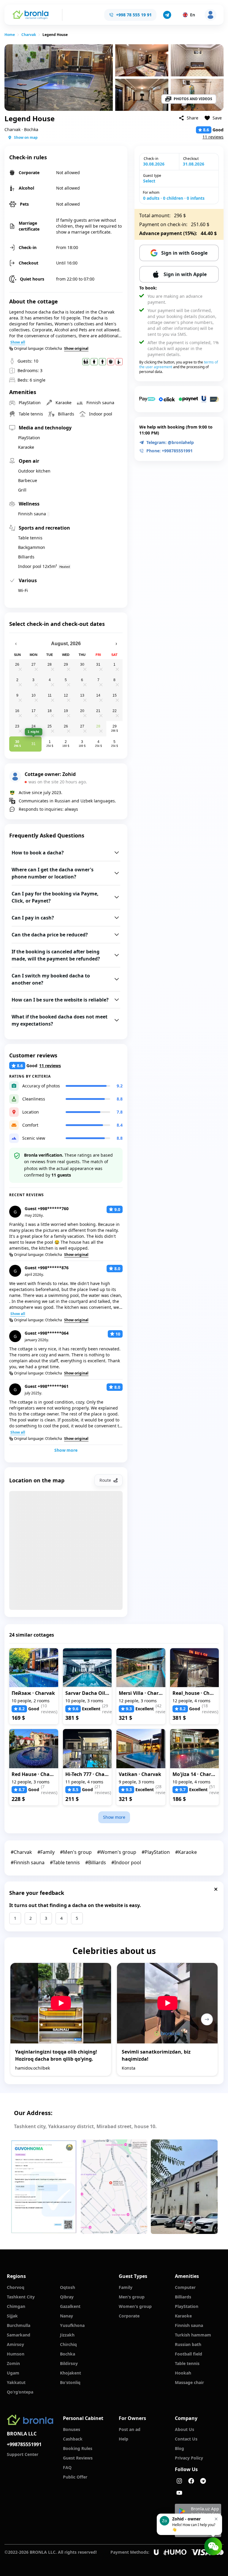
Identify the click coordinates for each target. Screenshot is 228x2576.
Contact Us (186, 2439)
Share (193, 118)
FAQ (67, 2467)
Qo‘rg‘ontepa (20, 2392)
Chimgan (16, 2306)
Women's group (135, 2306)
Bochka (68, 2354)
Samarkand (19, 2335)
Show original (76, 349)
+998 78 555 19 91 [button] (134, 15)
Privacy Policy (189, 2458)
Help (123, 2439)
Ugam (13, 2373)
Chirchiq (68, 2344)
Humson (16, 2354)
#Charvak (21, 1852)
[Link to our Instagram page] (179, 2481)
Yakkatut (16, 2382)
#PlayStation (156, 1852)
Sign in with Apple (185, 274)
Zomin (13, 2363)
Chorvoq (16, 2287)
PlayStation (187, 2306)
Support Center (23, 2454)
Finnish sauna (189, 2325)
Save (217, 118)
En (193, 15)
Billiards (183, 2297)
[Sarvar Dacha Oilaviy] (87, 1668)
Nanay (66, 2316)
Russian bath (188, 2344)
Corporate (129, 2316)
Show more (66, 1450)
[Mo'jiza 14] (195, 1749)
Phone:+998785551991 (170, 451)
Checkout (191, 159)
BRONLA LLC (22, 2434)
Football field (189, 2354)
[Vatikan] (141, 1749)
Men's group (132, 2297)
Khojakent (71, 2373)
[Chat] (213, 2546)
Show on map (26, 137)
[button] (167, 15)
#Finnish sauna (28, 1862)
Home (10, 35)
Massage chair (189, 2382)
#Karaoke (186, 1852)
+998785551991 (24, 2444)
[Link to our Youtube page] (179, 2493)
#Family (46, 1852)
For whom (151, 193)
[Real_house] (195, 1668)
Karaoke (183, 2316)
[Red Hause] (34, 1749)
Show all (18, 342)
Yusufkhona (72, 2325)
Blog (179, 2448)
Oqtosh (68, 2287)
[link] (10, 35)
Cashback (73, 2439)
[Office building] (184, 2187)
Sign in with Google (184, 253)
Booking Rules (78, 2448)
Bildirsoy (69, 2363)
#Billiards (96, 1862)
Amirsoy (15, 2344)
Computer (185, 2287)
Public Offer (75, 2477)
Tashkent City (21, 2297)
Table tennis (187, 2363)
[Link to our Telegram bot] (203, 2481)
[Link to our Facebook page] (191, 2481)
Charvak (29, 35)
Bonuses (72, 2429)
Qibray (67, 2297)
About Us (185, 2429)
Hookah (183, 2373)
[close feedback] (216, 1889)
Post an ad (130, 2429)
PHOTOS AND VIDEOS (193, 99)
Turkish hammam (193, 2335)
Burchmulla (19, 2325)
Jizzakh (67, 2335)
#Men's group (76, 1852)
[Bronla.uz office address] (114, 2187)
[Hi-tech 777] (87, 1749)
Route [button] (105, 1480)
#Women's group (117, 1852)
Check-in (151, 159)
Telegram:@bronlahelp (170, 442)
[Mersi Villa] (141, 1668)
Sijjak (12, 2316)
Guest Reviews (78, 2458)
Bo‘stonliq (70, 2382)
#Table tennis (65, 1862)
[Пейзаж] (34, 1668)
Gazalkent (70, 2306)
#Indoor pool (126, 1862)
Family (126, 2287)
